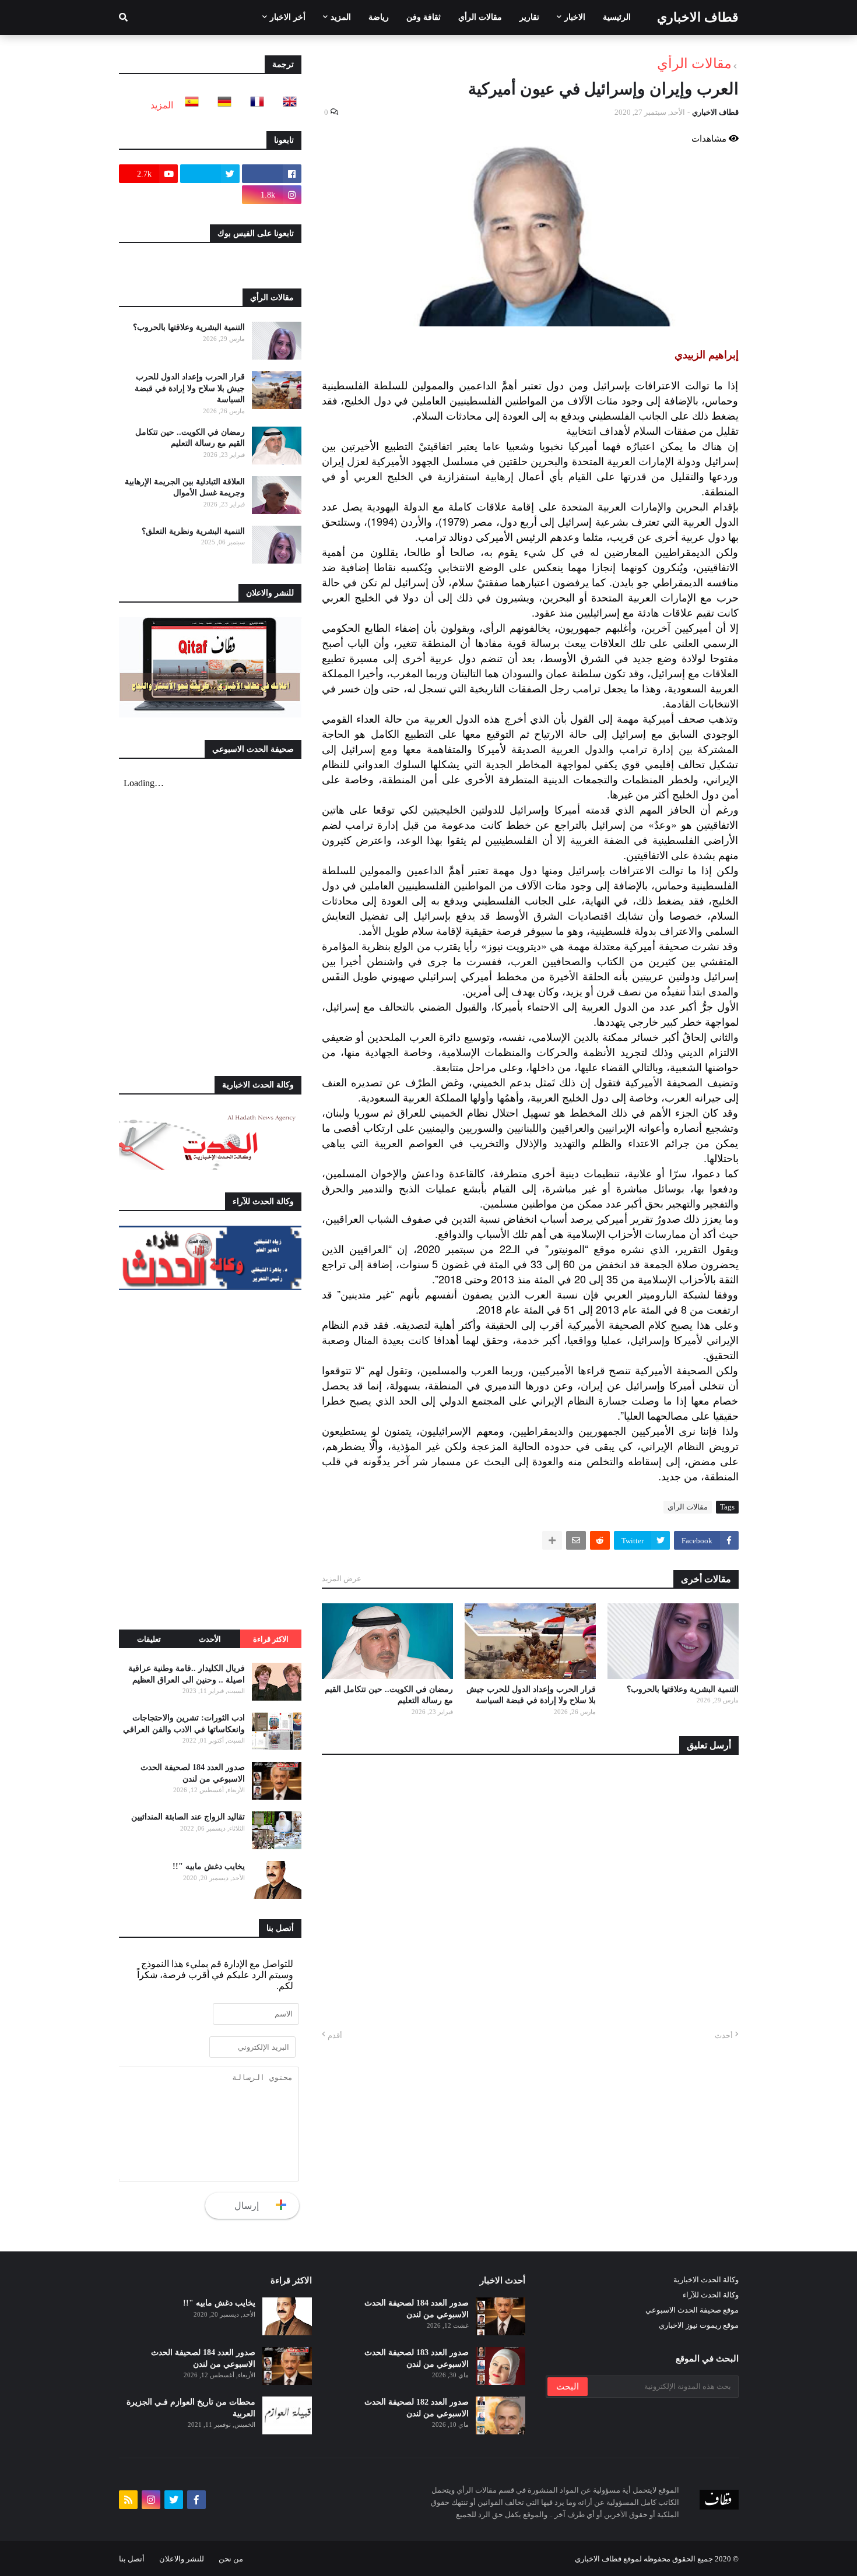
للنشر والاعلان (182, 2559)
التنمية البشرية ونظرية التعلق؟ (193, 531)
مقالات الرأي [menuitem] (480, 17)
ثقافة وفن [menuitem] (424, 17)
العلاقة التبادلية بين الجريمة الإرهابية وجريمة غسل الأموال (185, 488)
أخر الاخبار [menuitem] (288, 17)
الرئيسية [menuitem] (617, 17)
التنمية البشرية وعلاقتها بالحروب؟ (683, 1689)
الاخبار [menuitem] (575, 17)
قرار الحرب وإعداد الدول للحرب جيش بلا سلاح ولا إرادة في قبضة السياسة (531, 1695)
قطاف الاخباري (698, 17)
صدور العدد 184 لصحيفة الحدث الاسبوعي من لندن (193, 1773)
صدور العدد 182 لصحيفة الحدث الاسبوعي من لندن (417, 2408)
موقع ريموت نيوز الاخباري (699, 2325)
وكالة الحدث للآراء (711, 2295)
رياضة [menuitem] (379, 17)
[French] (254, 105)
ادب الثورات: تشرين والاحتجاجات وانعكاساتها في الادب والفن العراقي (184, 1724)
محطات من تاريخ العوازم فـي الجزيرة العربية (191, 2408)
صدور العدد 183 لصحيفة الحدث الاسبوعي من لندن (417, 2358)
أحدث (724, 2035)
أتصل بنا (132, 2559)
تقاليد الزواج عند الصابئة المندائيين (188, 1817)
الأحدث (210, 1639)
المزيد (162, 105)
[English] (286, 105)
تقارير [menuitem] (529, 17)
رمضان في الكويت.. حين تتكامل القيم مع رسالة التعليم (389, 1695)
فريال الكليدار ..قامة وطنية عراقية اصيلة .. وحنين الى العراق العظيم (187, 1674)
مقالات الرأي (694, 64)
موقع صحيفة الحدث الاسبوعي (692, 2310)
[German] (221, 105)
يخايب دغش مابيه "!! (209, 1866)
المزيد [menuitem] (341, 17)
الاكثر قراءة (271, 1639)
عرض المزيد (342, 1579)
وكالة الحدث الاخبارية (706, 2280)
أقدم (335, 2035)
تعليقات (149, 1639)
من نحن (231, 2559)
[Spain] (188, 105)
